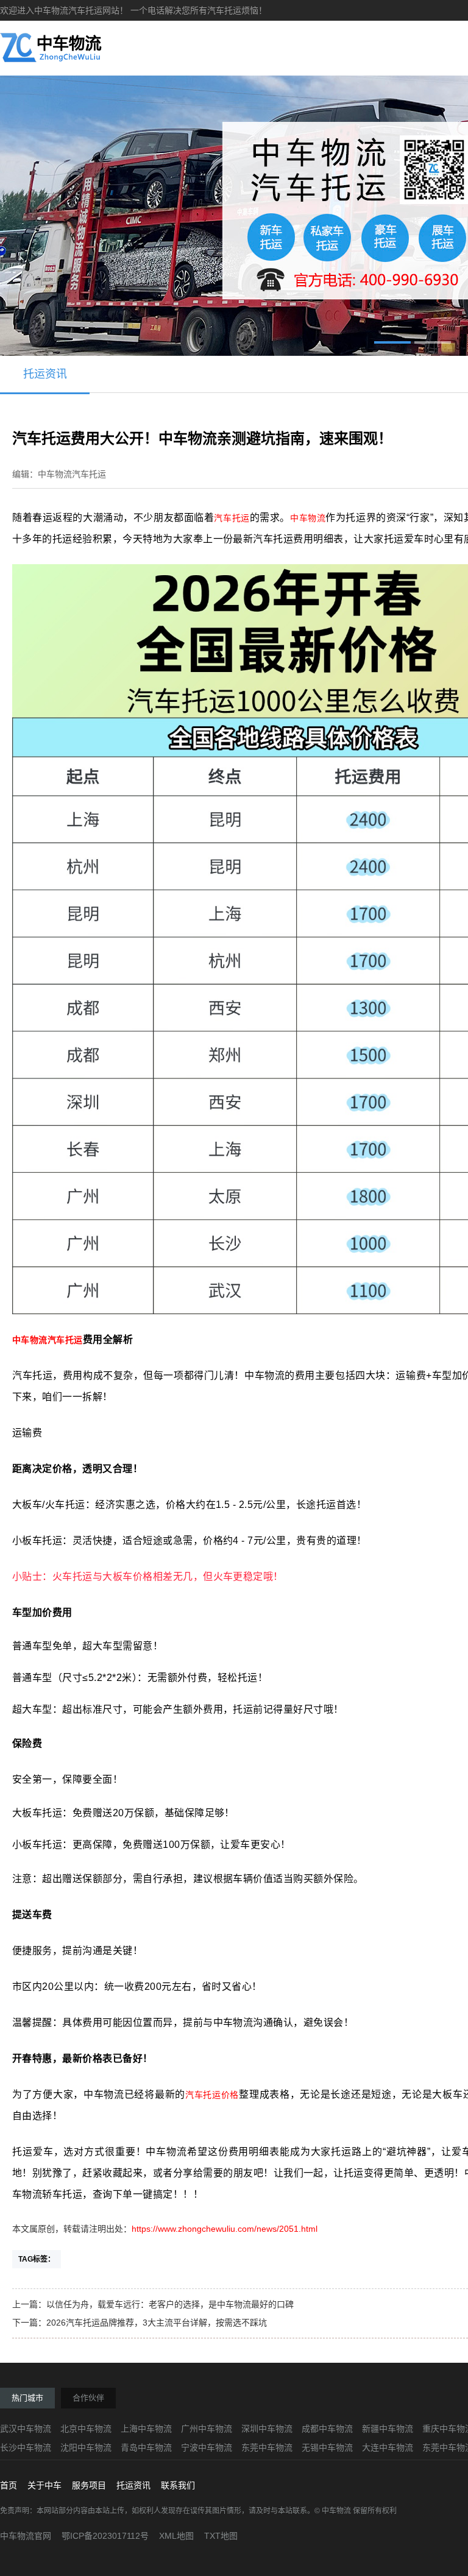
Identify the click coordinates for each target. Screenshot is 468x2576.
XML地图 (176, 2536)
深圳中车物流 (267, 2429)
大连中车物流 (388, 2447)
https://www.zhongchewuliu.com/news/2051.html (225, 2229)
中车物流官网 (26, 2536)
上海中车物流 (146, 2429)
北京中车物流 (86, 2429)
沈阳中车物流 (86, 2447)
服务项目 (89, 2485)
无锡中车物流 (327, 2447)
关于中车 (44, 2485)
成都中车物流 (327, 2429)
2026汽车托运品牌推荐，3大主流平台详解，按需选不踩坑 (157, 2323)
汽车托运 (232, 518)
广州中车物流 (207, 2429)
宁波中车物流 (207, 2447)
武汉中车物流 (26, 2429)
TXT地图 (221, 2536)
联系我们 (178, 2485)
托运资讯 (45, 374)
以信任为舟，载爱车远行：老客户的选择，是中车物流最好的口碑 (170, 2304)
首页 (9, 2485)
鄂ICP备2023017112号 (105, 2536)
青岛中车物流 (146, 2447)
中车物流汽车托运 (48, 1340)
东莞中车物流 (267, 2447)
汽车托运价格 (212, 2095)
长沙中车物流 (26, 2447)
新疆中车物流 (388, 2429)
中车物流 (308, 518)
